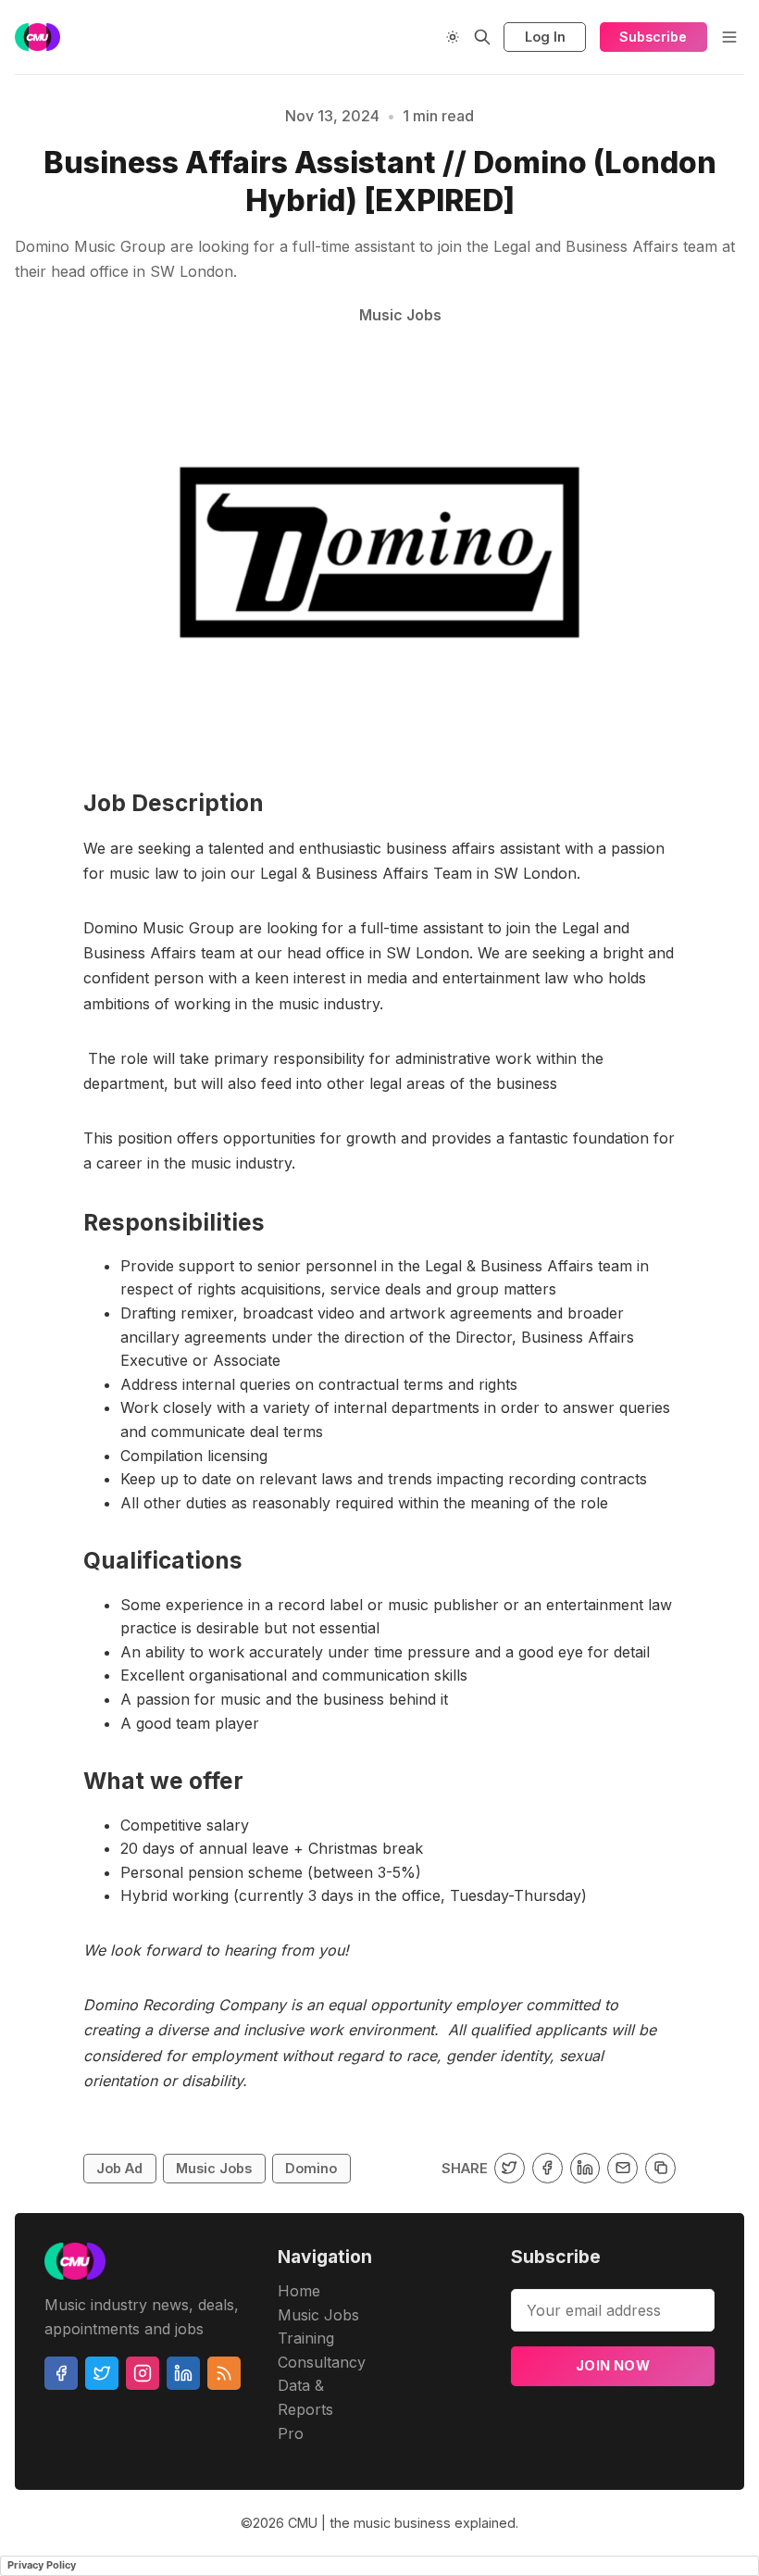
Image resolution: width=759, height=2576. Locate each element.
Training (306, 2338)
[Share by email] (622, 2168)
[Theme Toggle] (453, 37)
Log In (545, 37)
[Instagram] (143, 2373)
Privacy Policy (42, 2565)
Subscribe (653, 37)
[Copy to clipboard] (660, 2168)
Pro (291, 2433)
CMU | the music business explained (402, 2523)
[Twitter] (102, 2373)
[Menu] (729, 37)
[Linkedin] (183, 2373)
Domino (311, 2168)
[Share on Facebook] (547, 2168)
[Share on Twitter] (510, 2168)
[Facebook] (61, 2373)
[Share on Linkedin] (585, 2168)
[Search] (482, 37)
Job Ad (119, 2168)
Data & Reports (305, 2397)
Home (299, 2291)
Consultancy (322, 2362)
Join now (613, 2365)
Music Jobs (214, 2168)
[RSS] (224, 2373)
